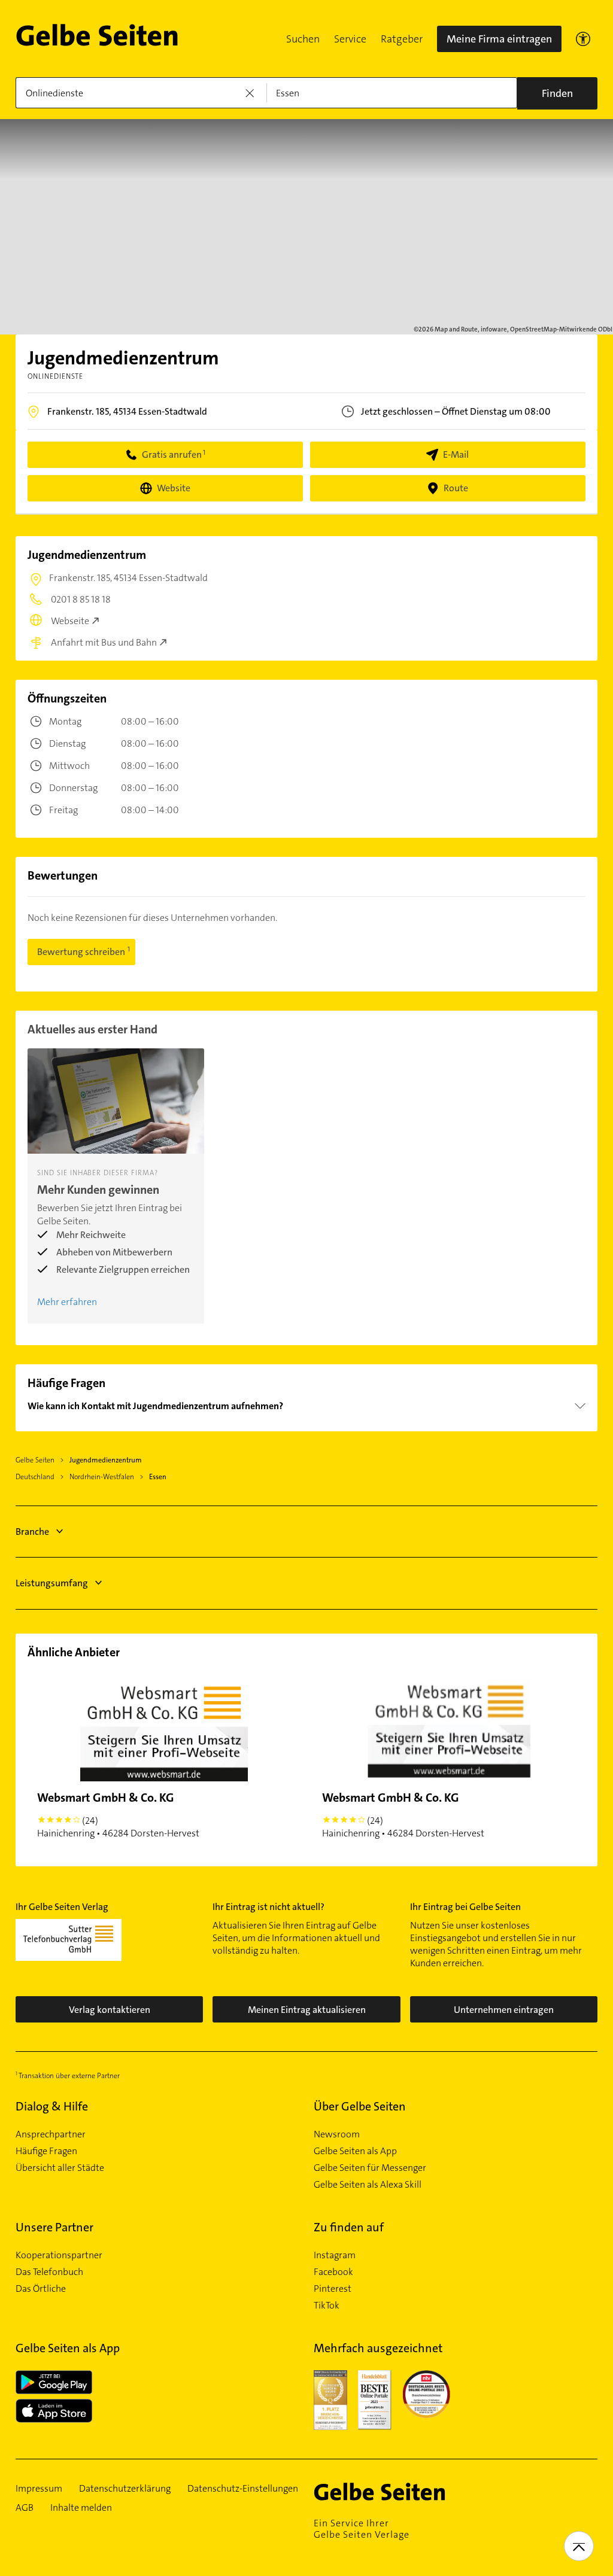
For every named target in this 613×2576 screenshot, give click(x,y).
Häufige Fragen (46, 2151)
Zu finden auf (349, 2227)
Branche (32, 1532)
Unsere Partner (54, 2227)
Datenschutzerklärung (125, 2489)
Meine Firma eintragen (499, 39)
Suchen (303, 39)
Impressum (39, 2489)
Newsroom (337, 2134)
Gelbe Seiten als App (355, 2151)
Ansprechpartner (51, 2134)
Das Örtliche (41, 2289)
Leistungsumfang (52, 1583)
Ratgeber (402, 39)
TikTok (327, 2306)
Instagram (335, 2255)
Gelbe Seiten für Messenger (370, 2168)
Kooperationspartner (59, 2255)
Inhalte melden (81, 2508)
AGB (25, 2508)
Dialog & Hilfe (52, 2106)
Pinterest (333, 2289)
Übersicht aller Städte (60, 2168)
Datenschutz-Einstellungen (243, 2489)
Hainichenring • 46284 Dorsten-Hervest (118, 1815)
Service (350, 39)
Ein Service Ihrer (362, 2529)
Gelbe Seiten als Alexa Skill (368, 2185)
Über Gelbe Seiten (360, 2106)
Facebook (333, 2272)
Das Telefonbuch (49, 2272)
